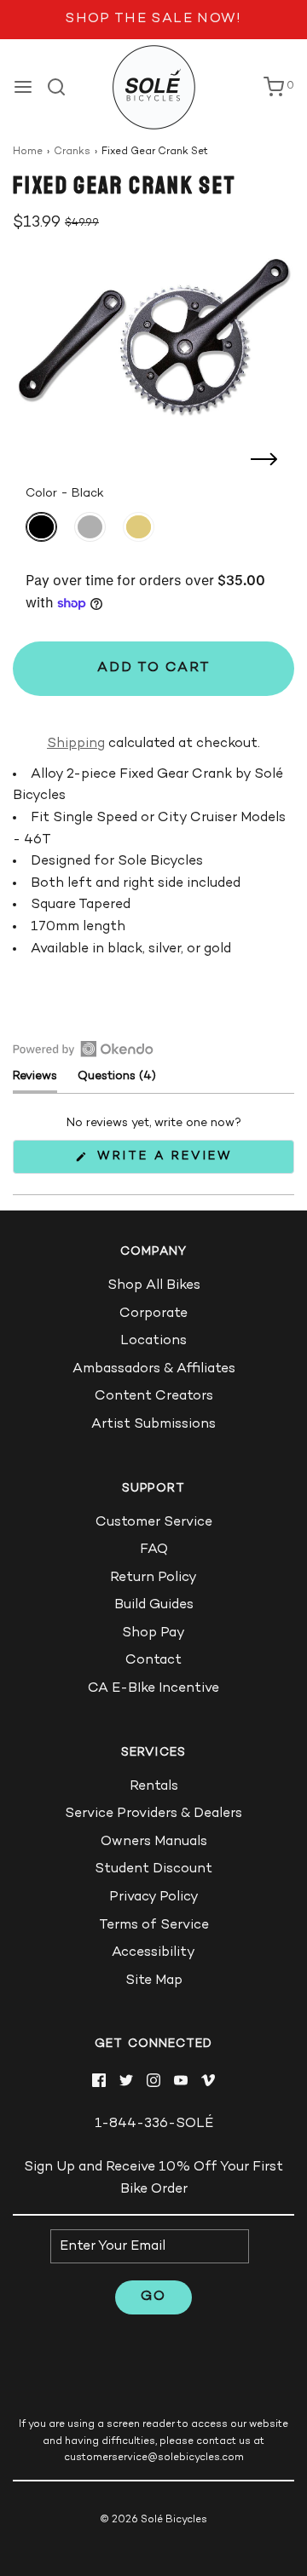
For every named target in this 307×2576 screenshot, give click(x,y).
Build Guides (154, 1605)
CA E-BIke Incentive (153, 1689)
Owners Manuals (154, 1842)
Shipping (76, 744)
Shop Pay (153, 1633)
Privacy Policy (154, 1897)
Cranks (72, 152)
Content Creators (154, 1397)
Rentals (154, 1787)
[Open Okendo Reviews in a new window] (83, 1049)
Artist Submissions (153, 1425)
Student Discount (153, 1869)
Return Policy (153, 1578)
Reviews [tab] (35, 1081)
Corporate (153, 1314)
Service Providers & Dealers (153, 1814)
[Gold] (139, 527)
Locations (153, 1341)
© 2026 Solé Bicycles (153, 2520)
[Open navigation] (23, 87)
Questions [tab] (117, 1081)
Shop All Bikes (154, 1286)
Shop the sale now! (153, 19)
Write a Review (169, 1161)
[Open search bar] (63, 87)
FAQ (154, 1550)
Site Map (154, 1981)
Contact (153, 1661)
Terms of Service (154, 1926)
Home (28, 152)
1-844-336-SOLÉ (154, 2124)
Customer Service (154, 1523)
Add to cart (154, 668)
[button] (153, 336)
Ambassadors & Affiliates (154, 1369)
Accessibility (153, 1953)
